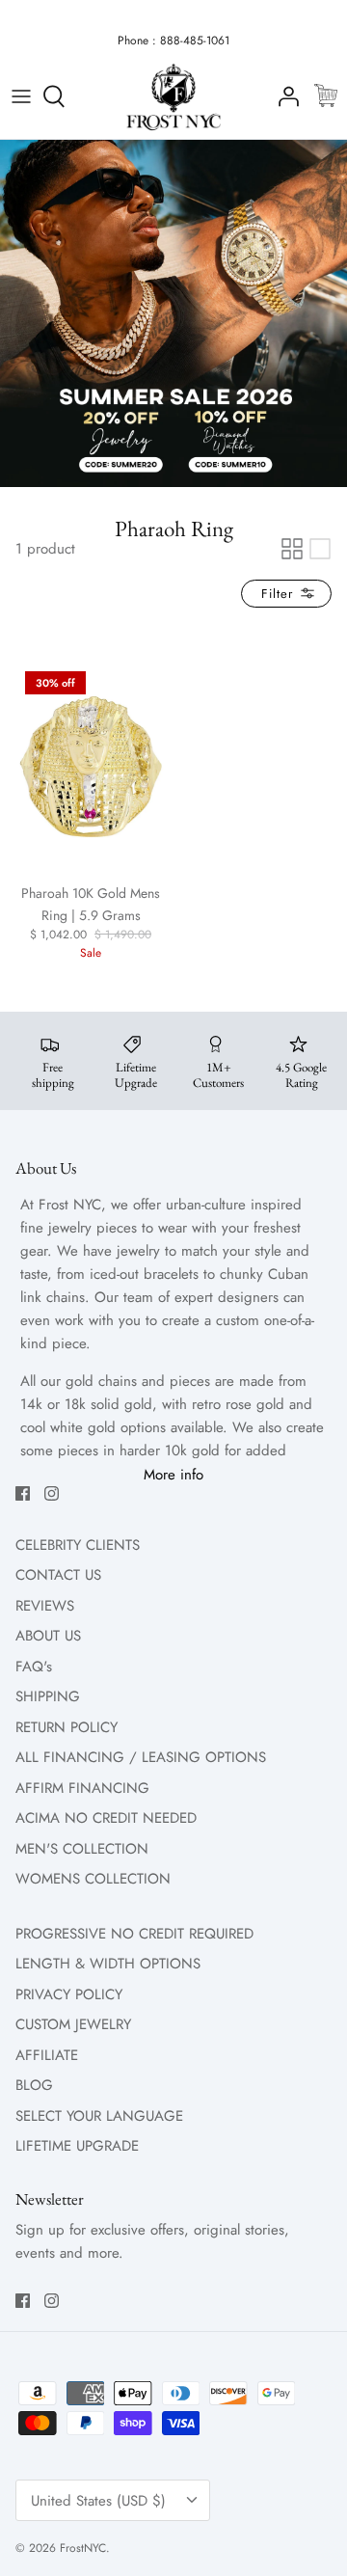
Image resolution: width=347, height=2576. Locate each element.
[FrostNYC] (173, 97)
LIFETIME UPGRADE (77, 2146)
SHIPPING (48, 1696)
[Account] (283, 96)
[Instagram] (52, 1493)
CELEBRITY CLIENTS (78, 1545)
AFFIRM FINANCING (82, 1788)
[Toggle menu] (21, 96)
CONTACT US (58, 1575)
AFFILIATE (47, 2055)
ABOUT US (48, 1636)
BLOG (34, 2085)
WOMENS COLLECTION (93, 1879)
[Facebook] (23, 1493)
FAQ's (34, 1667)
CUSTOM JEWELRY (73, 2024)
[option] (173, 313)
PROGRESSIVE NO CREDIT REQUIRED (134, 1934)
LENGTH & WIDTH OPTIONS (108, 1964)
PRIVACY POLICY (69, 1994)
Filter (280, 594)
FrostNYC (83, 2548)
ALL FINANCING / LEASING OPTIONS (141, 1757)
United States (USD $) (98, 2501)
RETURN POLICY (67, 1727)
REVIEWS (45, 1606)
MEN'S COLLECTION (82, 1849)
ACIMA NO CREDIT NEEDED (106, 1818)
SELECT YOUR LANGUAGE (99, 2116)
